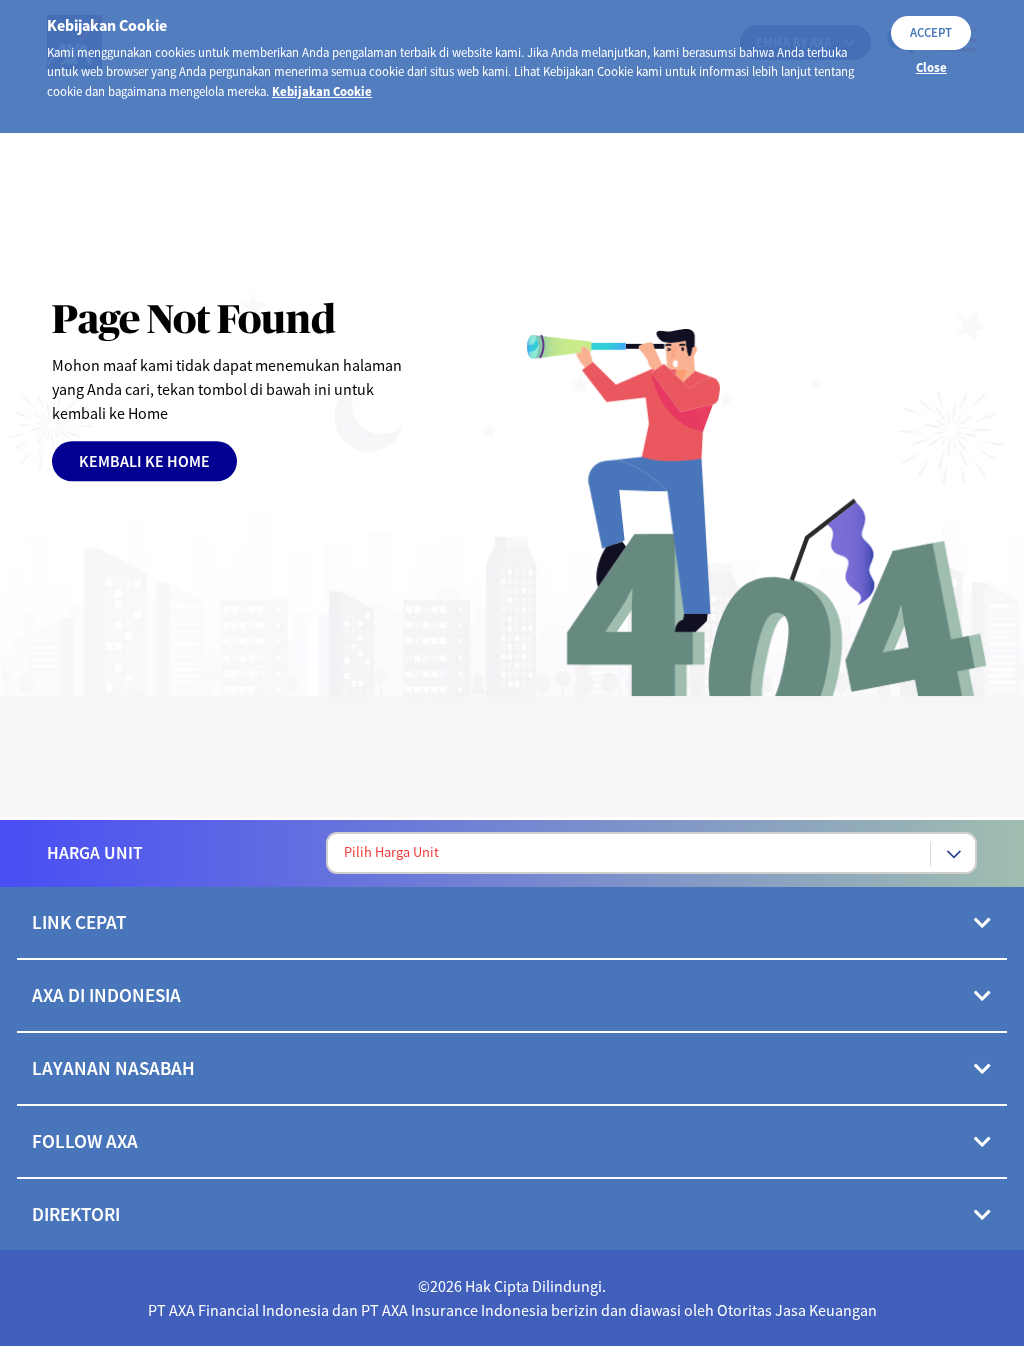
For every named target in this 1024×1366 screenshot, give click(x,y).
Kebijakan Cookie (322, 91)
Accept (931, 32)
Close (931, 67)
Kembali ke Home (144, 461)
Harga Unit (95, 853)
